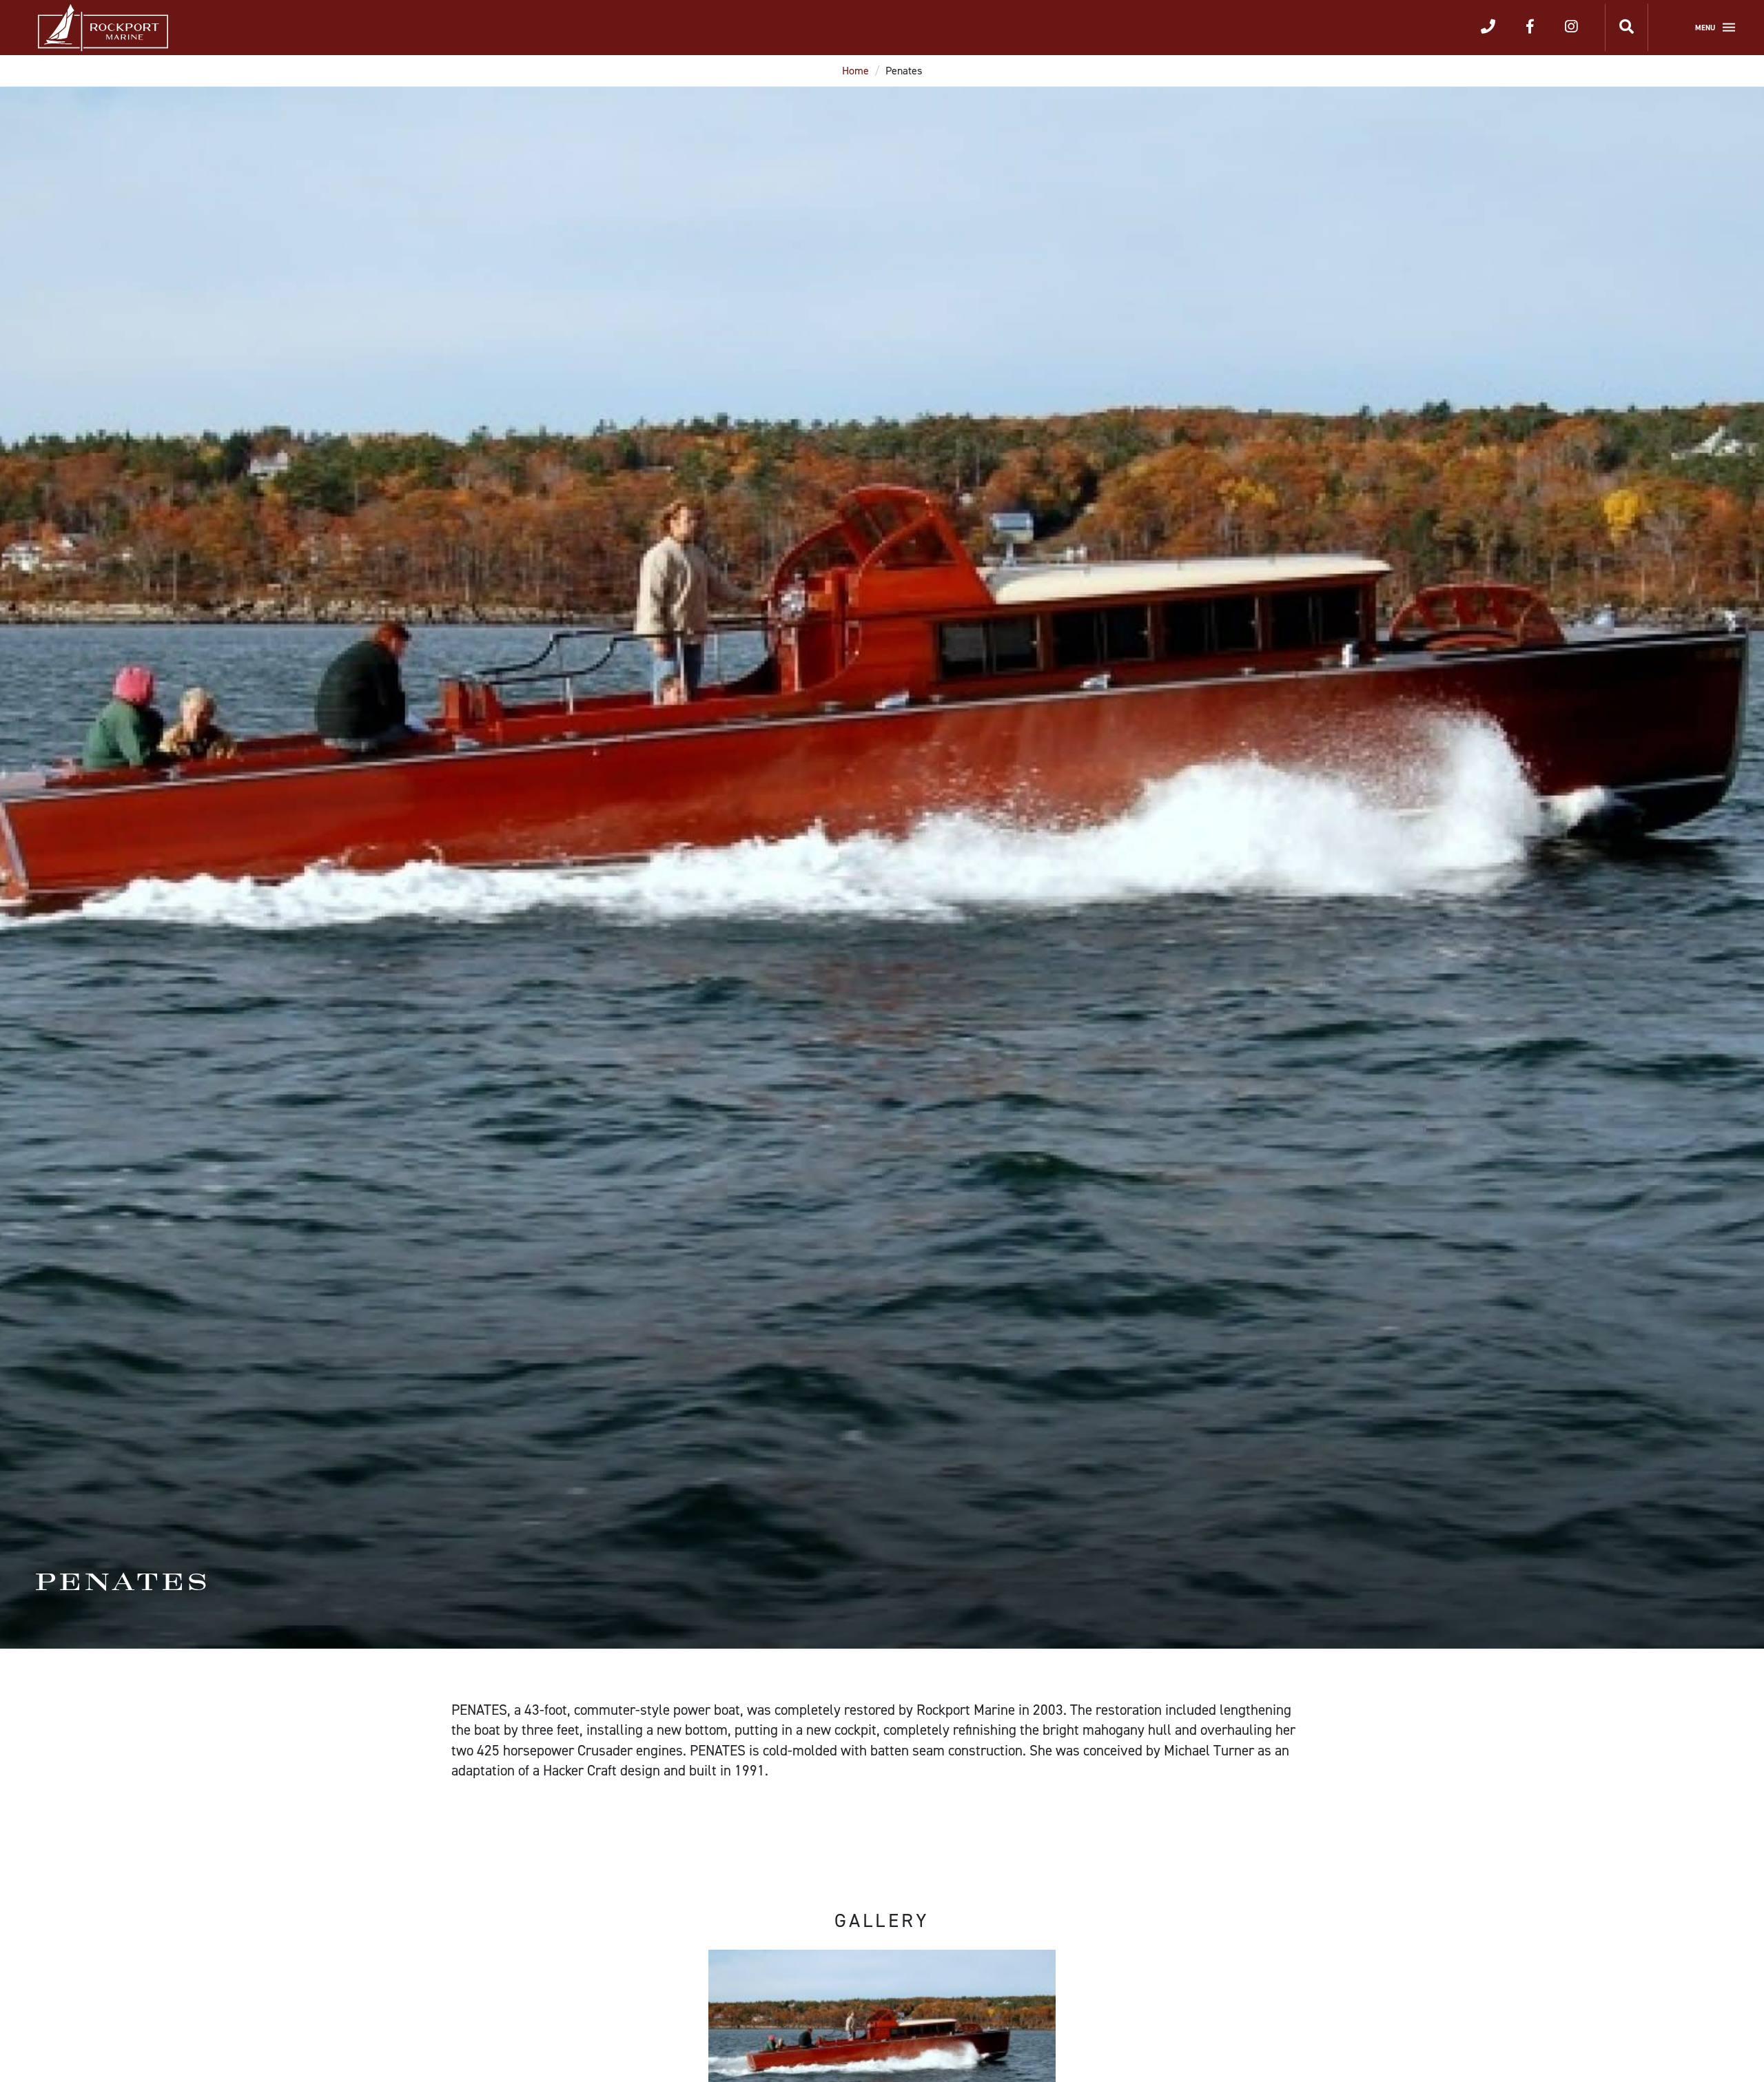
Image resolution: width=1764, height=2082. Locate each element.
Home (855, 71)
